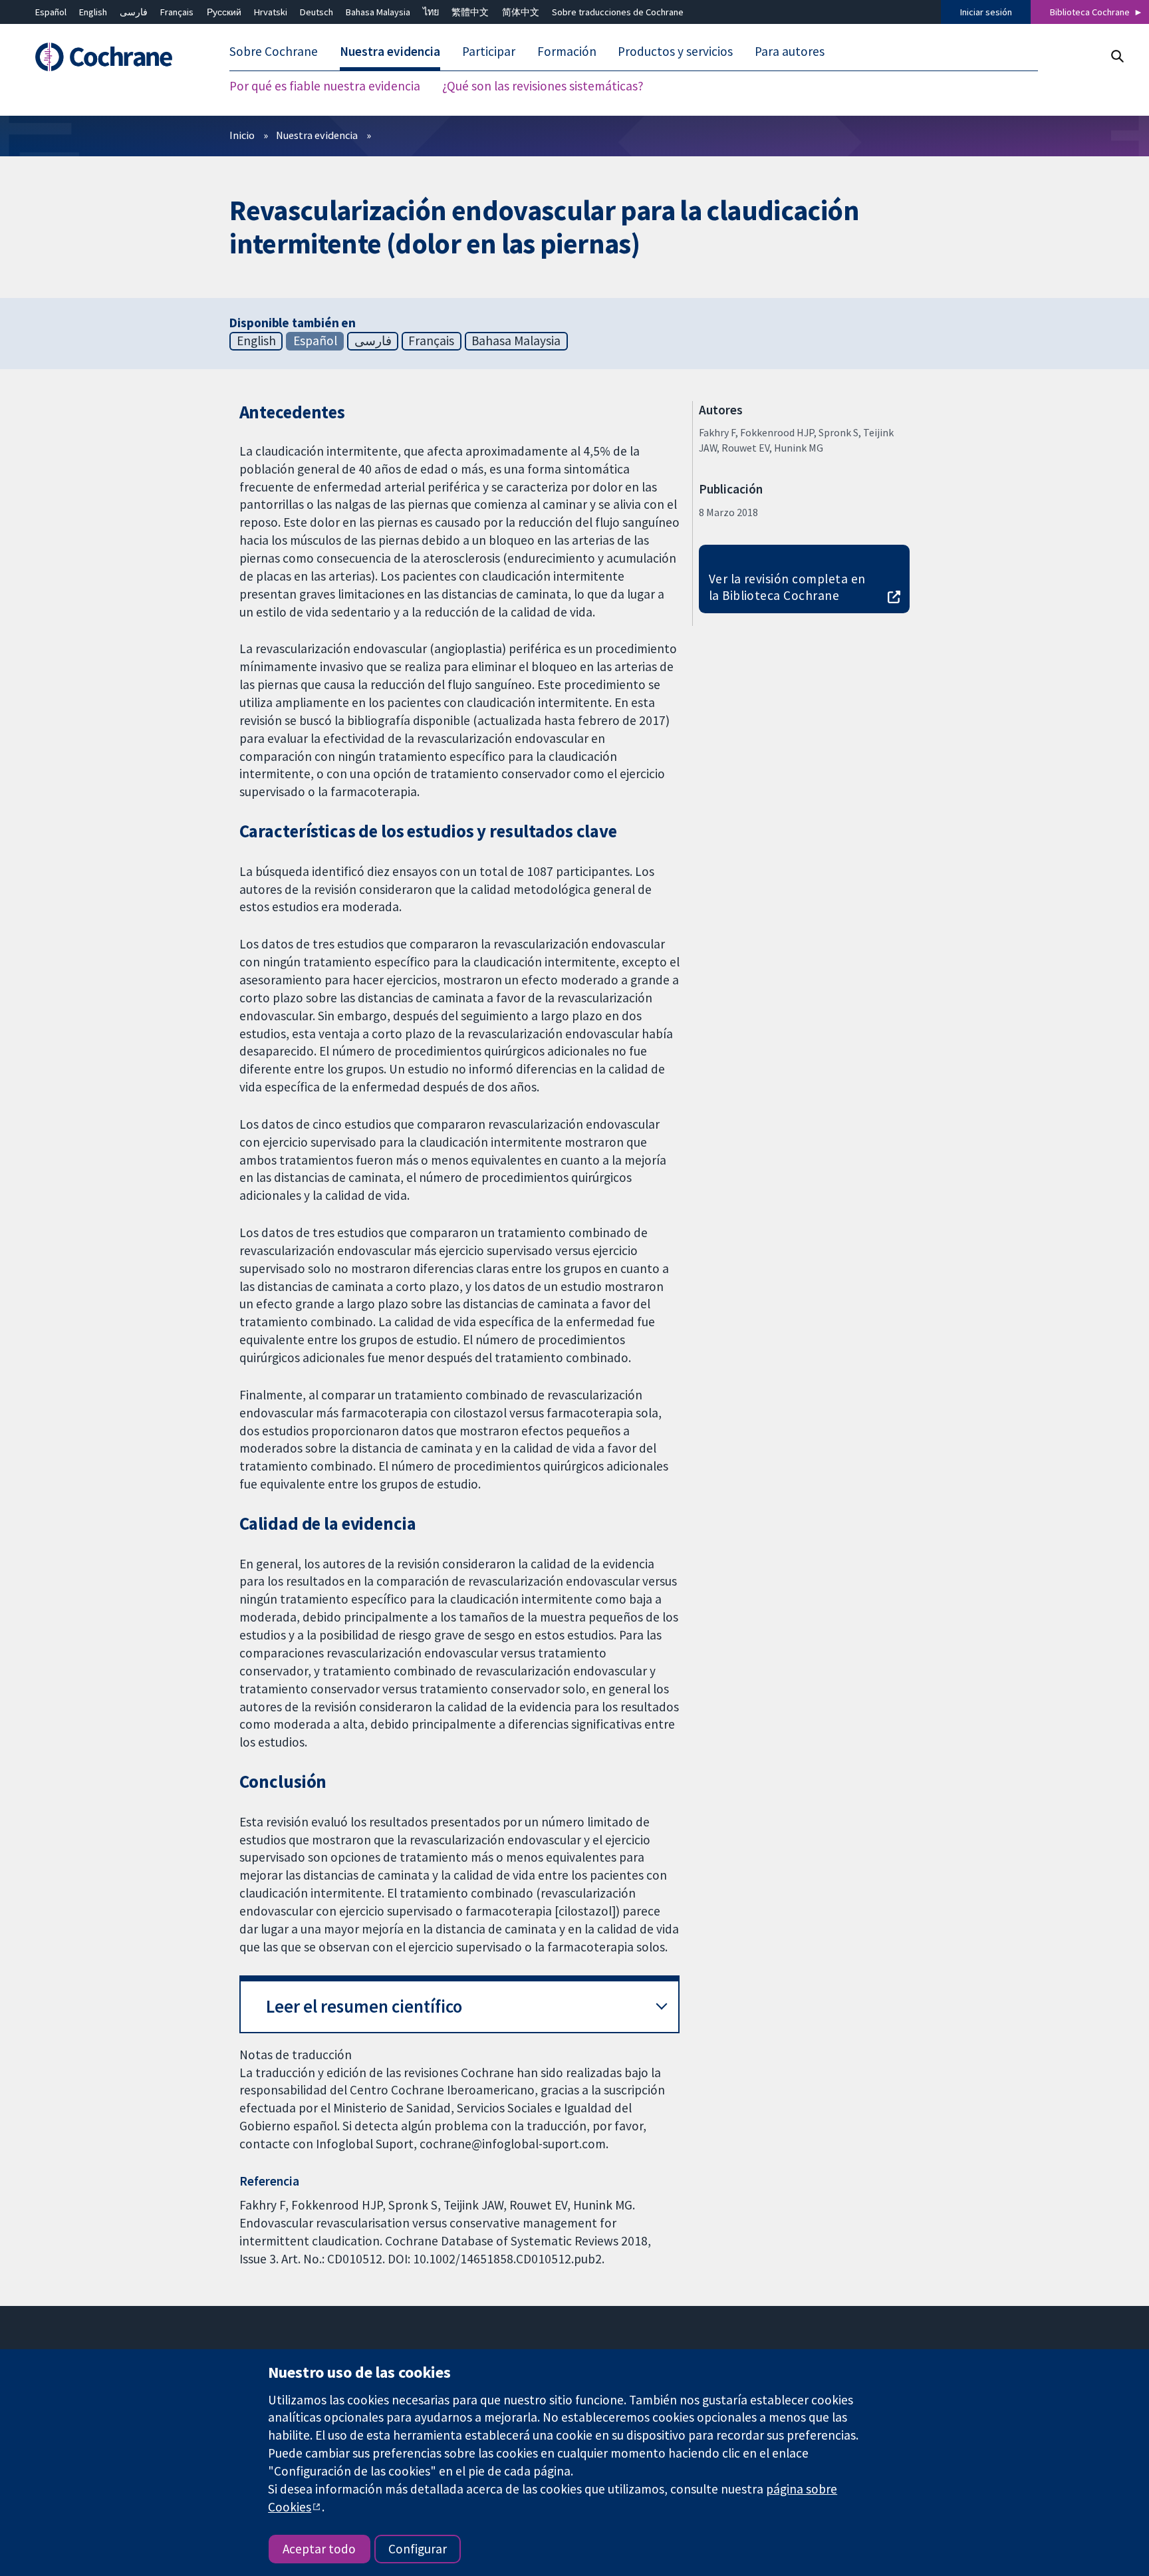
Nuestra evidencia (317, 135)
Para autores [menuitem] (790, 52)
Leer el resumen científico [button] (364, 2006)
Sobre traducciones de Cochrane (618, 12)
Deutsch (317, 12)
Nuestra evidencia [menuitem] (390, 52)
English (93, 12)
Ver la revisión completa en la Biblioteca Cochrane (787, 587)
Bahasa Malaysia (378, 12)
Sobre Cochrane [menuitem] (274, 52)
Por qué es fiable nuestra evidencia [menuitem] (325, 86)
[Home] (110, 58)
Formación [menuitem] (567, 52)
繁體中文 (470, 12)
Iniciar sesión (986, 12)
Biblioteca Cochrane (1090, 12)
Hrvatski (271, 12)
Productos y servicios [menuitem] (675, 52)
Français (177, 12)
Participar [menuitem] (489, 52)
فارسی (134, 12)
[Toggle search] (1117, 56)
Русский (224, 12)
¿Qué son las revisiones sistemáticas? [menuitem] (543, 86)
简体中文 (521, 12)
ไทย (431, 12)
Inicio (242, 135)
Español (51, 12)
